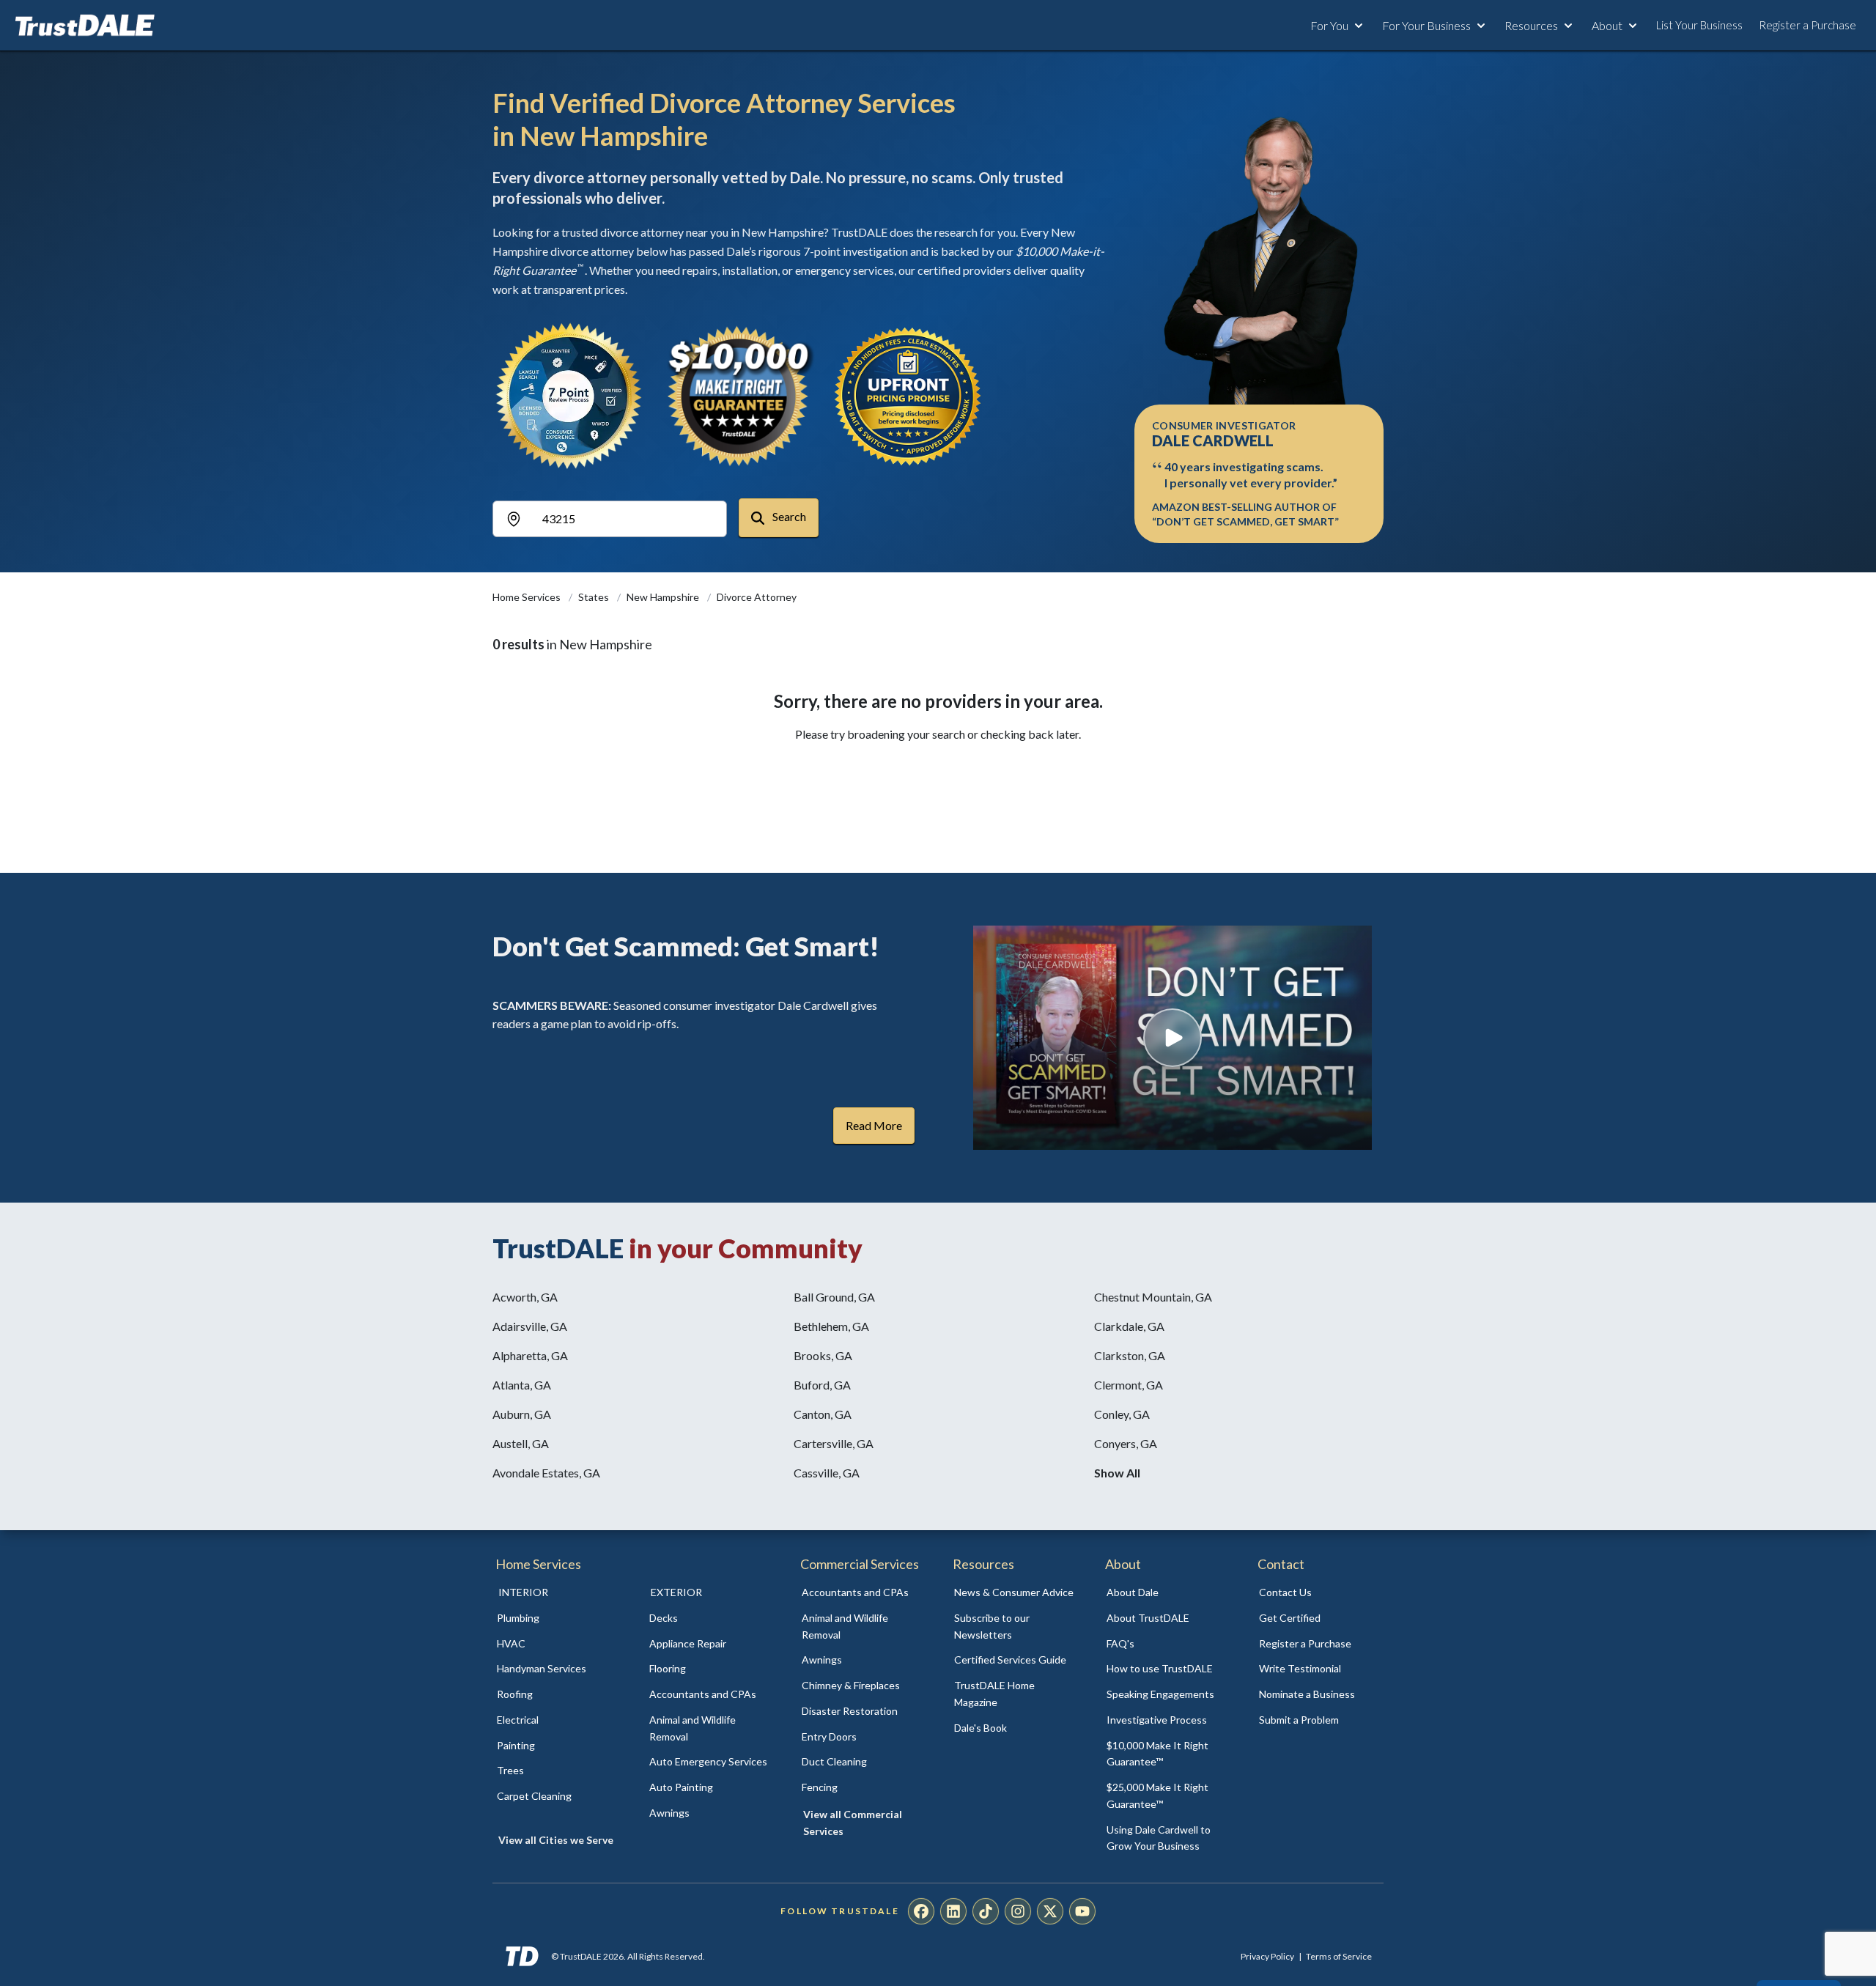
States (595, 597)
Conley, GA (1122, 1414)
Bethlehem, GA (831, 1326)
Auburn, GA (522, 1414)
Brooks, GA (823, 1355)
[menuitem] (557, 1618)
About (1607, 25)
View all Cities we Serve (556, 1840)
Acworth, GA (525, 1297)
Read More (874, 1125)
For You (1329, 25)
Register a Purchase (1807, 25)
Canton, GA (823, 1414)
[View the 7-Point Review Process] (569, 396)
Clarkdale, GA (1129, 1326)
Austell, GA (521, 1443)
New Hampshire (664, 597)
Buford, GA (822, 1385)
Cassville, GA (827, 1473)
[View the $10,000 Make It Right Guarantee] (739, 396)
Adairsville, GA (530, 1326)
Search (788, 516)
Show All (1117, 1473)
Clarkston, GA (1130, 1355)
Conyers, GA (1126, 1443)
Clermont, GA (1129, 1385)
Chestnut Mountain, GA (1153, 1297)
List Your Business (1699, 25)
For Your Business (1426, 25)
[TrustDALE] (85, 26)
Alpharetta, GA (530, 1355)
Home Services (528, 597)
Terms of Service (1339, 1956)
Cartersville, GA (834, 1443)
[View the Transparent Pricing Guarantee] (909, 396)
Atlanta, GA (522, 1385)
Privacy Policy (1267, 1956)
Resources (1531, 25)
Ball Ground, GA (834, 1297)
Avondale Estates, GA (546, 1473)
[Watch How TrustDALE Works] (1172, 1038)
